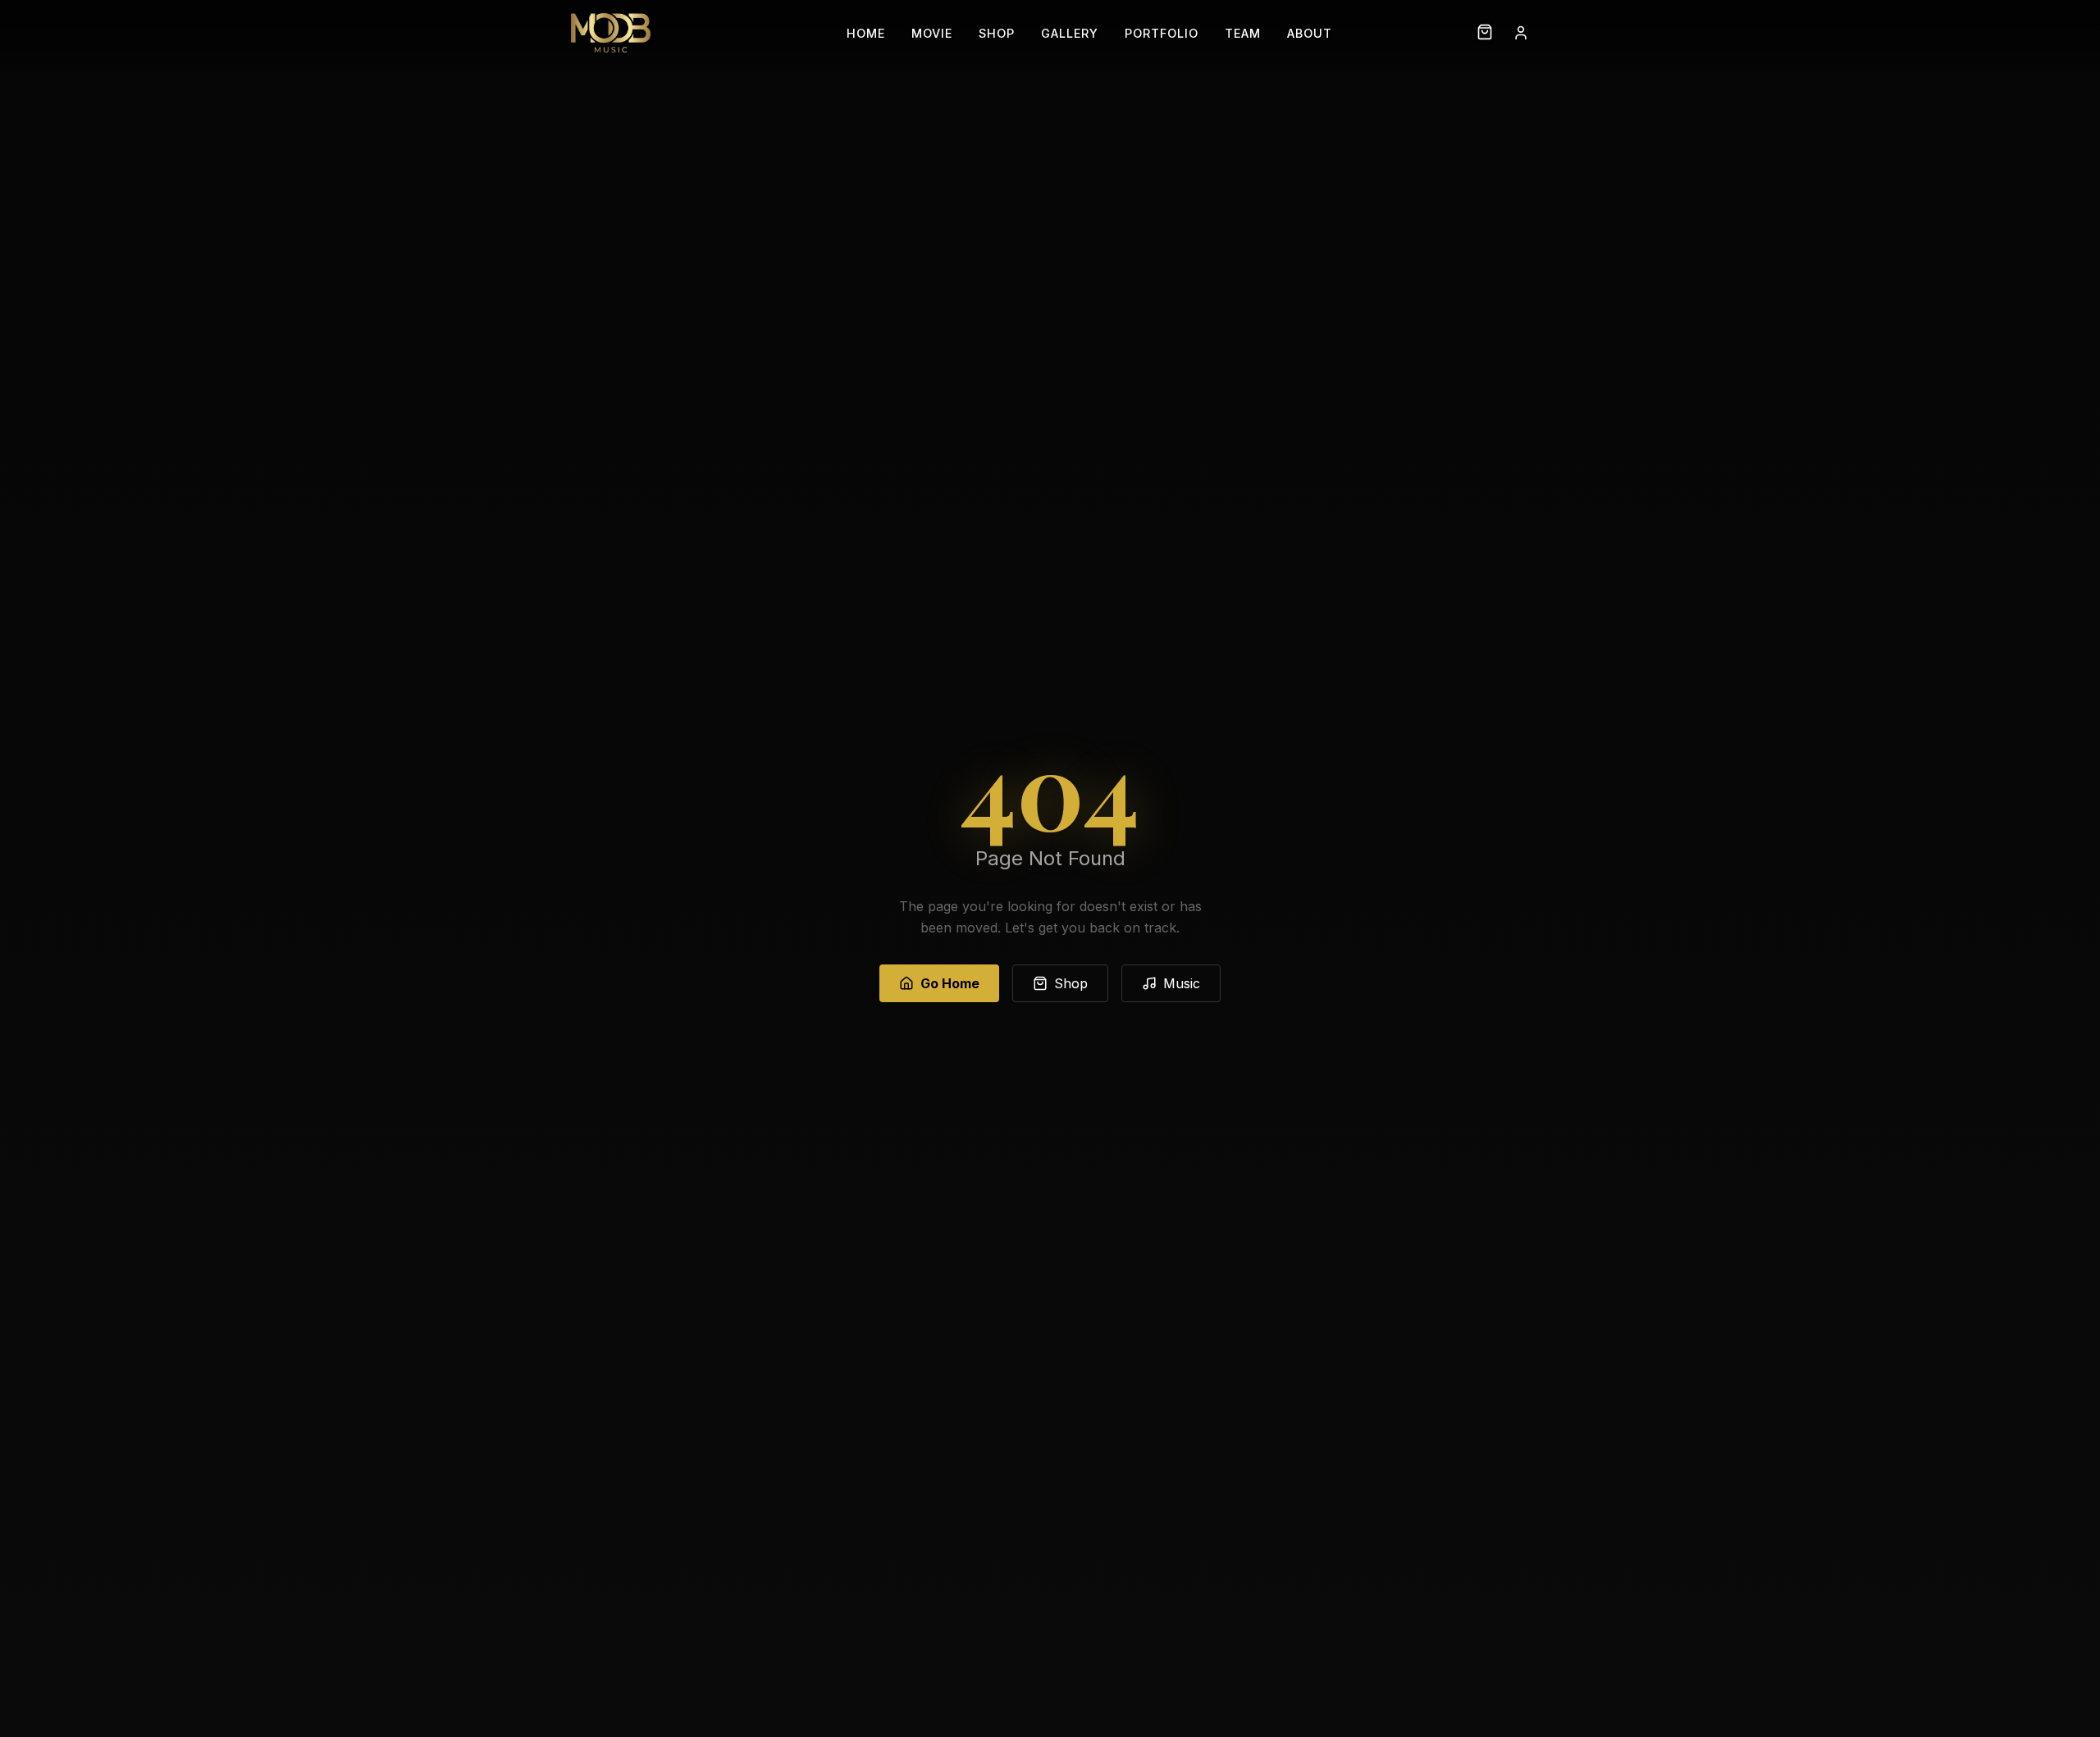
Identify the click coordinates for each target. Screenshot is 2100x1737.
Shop (997, 33)
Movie (932, 33)
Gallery (1070, 33)
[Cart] (1485, 33)
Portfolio (1162, 33)
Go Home (950, 983)
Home (866, 33)
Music (1182, 983)
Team (1243, 33)
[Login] (1521, 33)
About (1310, 33)
